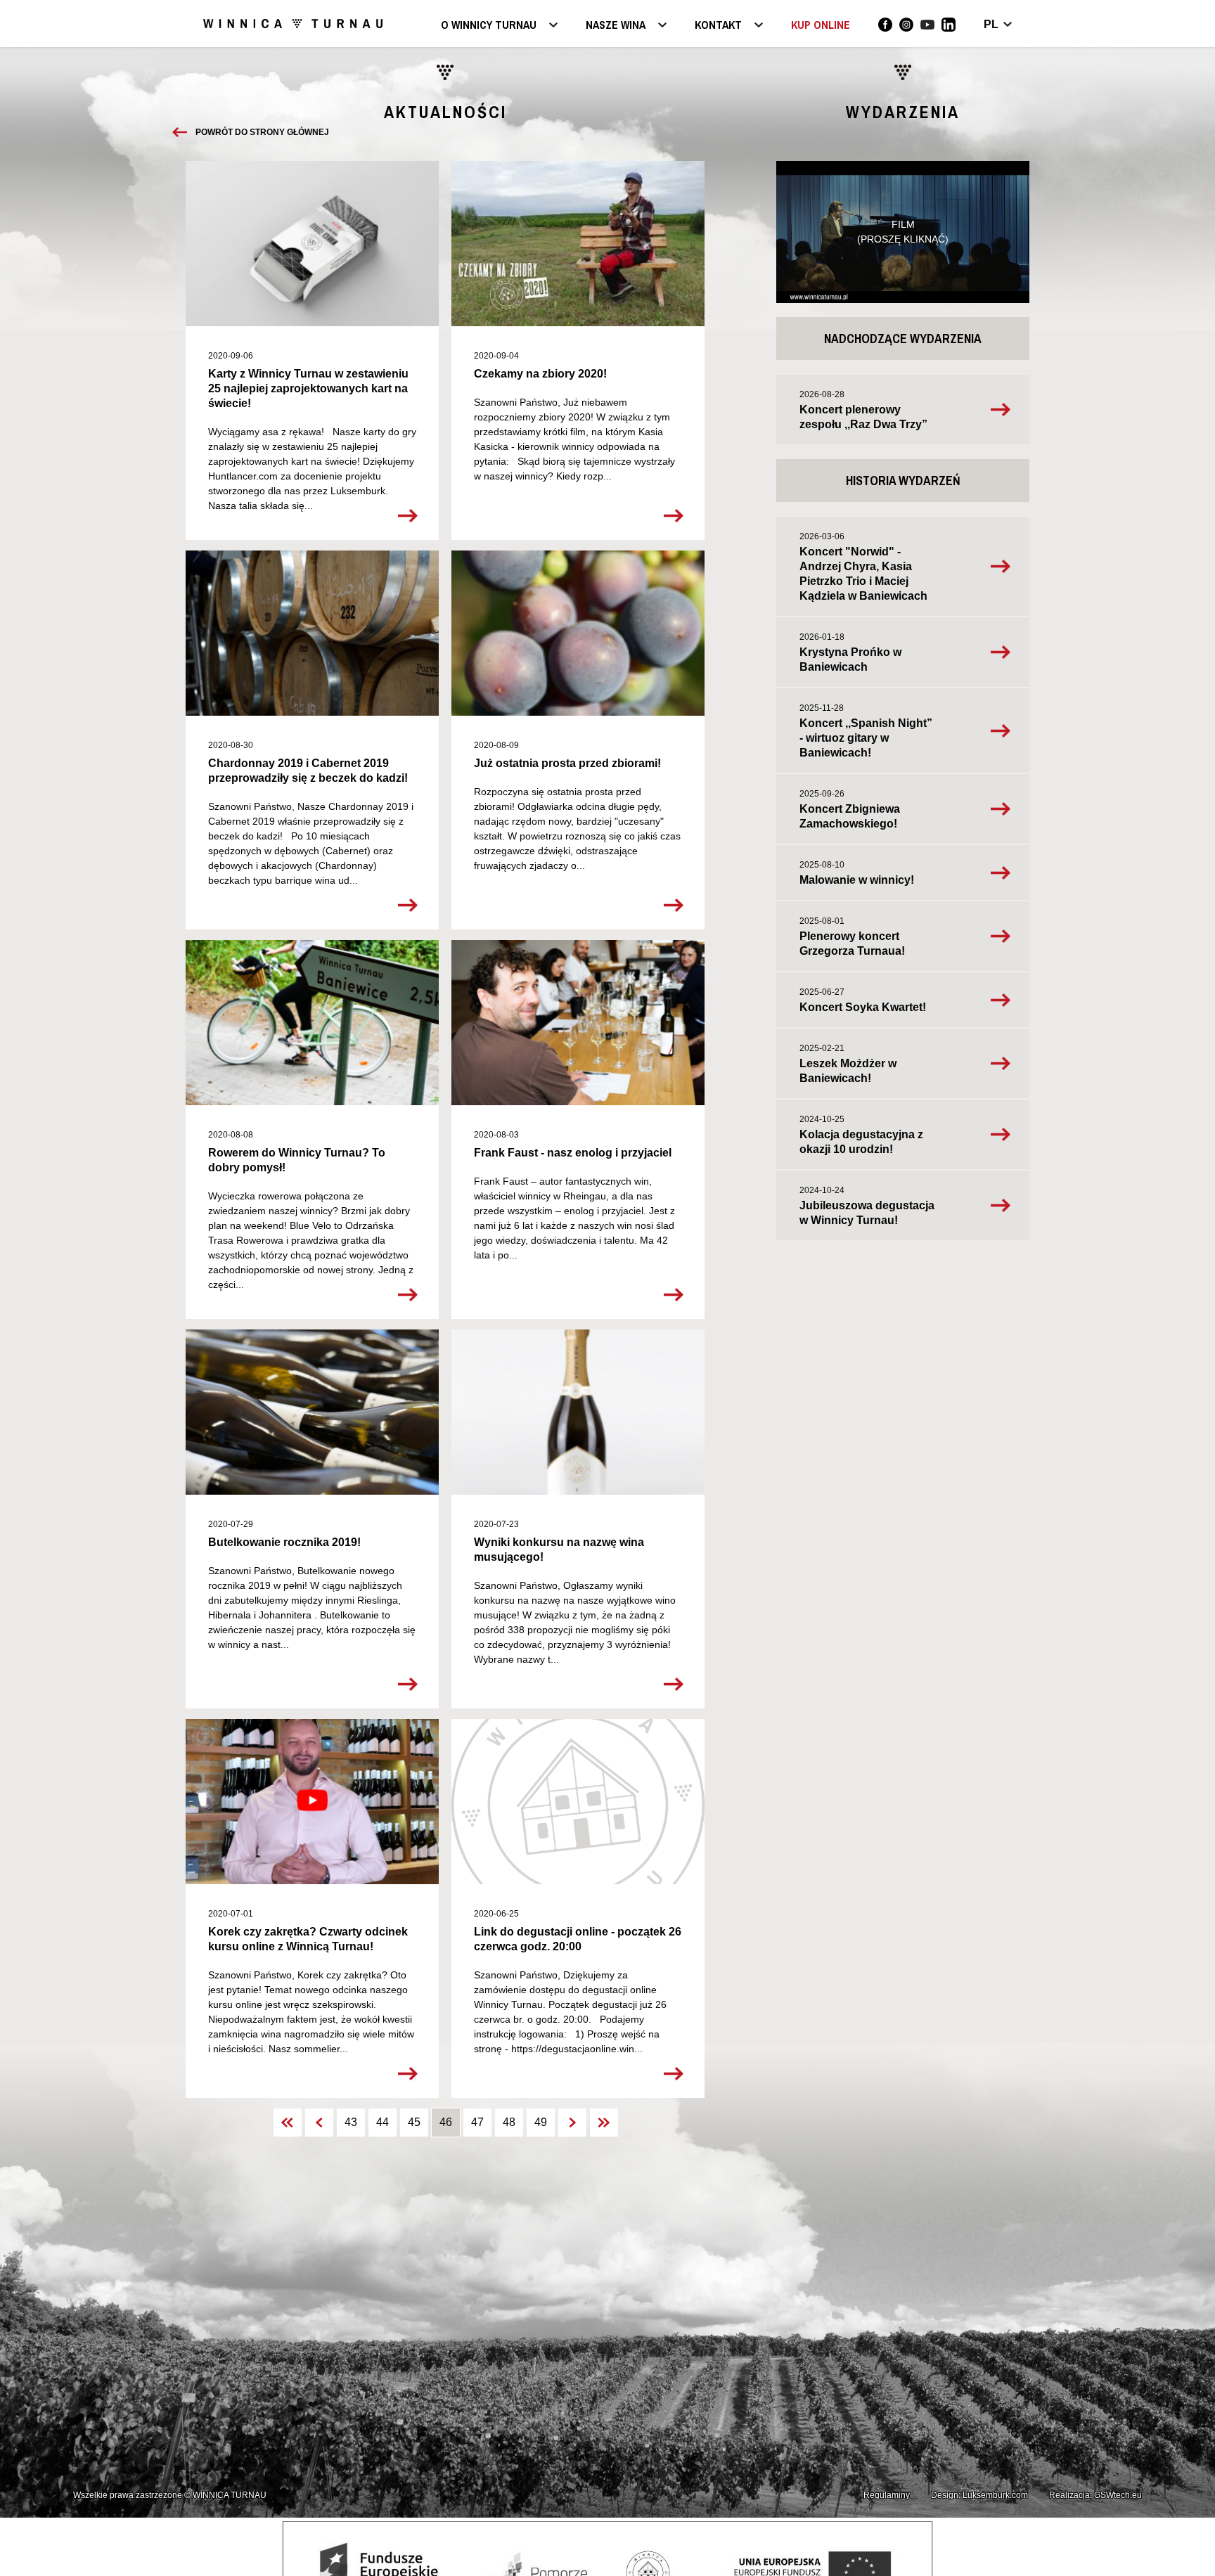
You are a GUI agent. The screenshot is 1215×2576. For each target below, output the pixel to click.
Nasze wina (616, 26)
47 (477, 2122)
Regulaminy (887, 2495)
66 (604, 2122)
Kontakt (718, 26)
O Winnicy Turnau (489, 26)
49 (541, 2122)
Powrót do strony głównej (262, 132)
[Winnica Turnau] (885, 25)
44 (382, 2122)
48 (509, 2122)
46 (446, 2122)
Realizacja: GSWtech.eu (1095, 2495)
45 (319, 2122)
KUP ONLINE (821, 25)
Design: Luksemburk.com (979, 2495)
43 (351, 2122)
